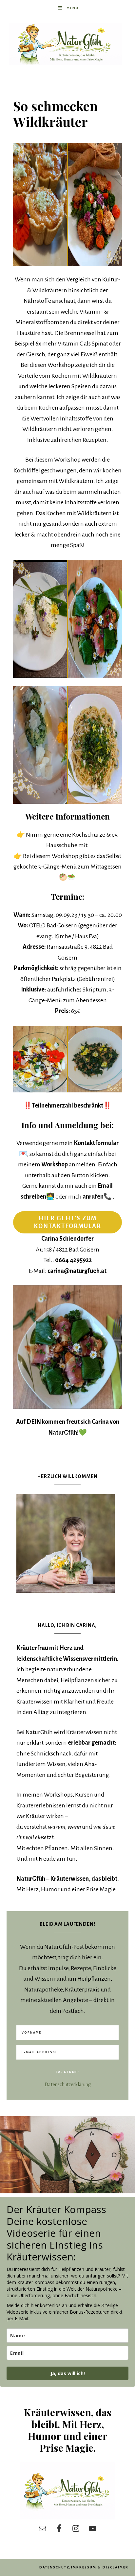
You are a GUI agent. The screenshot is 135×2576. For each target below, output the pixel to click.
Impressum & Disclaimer (100, 2567)
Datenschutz (54, 2567)
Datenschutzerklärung (68, 2085)
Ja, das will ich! (68, 2373)
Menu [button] (73, 8)
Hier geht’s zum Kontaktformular (67, 1222)
